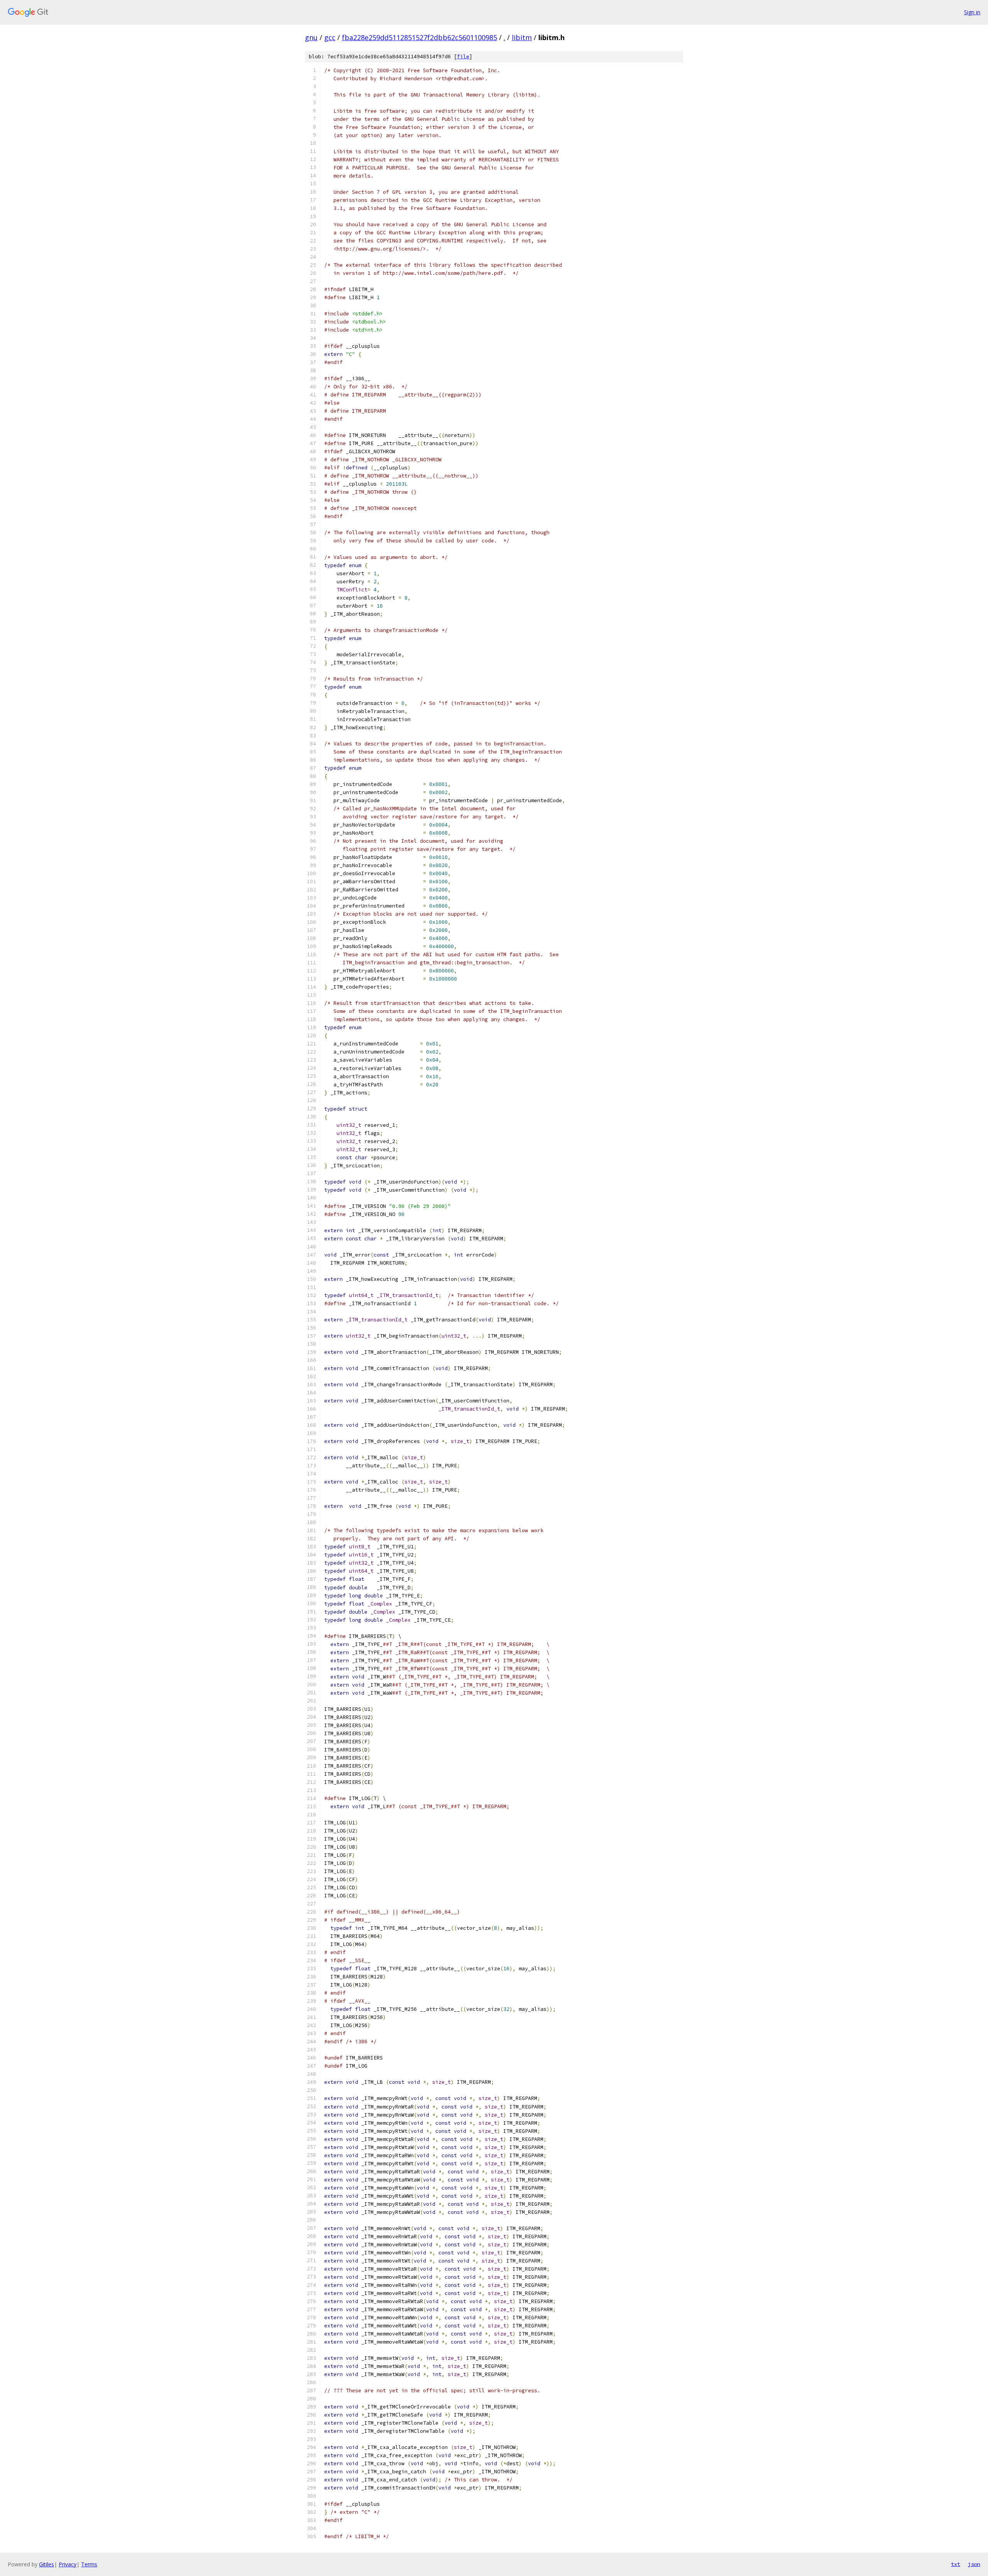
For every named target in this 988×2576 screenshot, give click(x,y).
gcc (330, 37)
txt (956, 2564)
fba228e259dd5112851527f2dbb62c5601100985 (420, 37)
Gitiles (47, 2564)
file (463, 57)
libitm (522, 37)
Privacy (68, 2564)
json (974, 2564)
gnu (311, 37)
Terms (89, 2564)
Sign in (972, 12)
